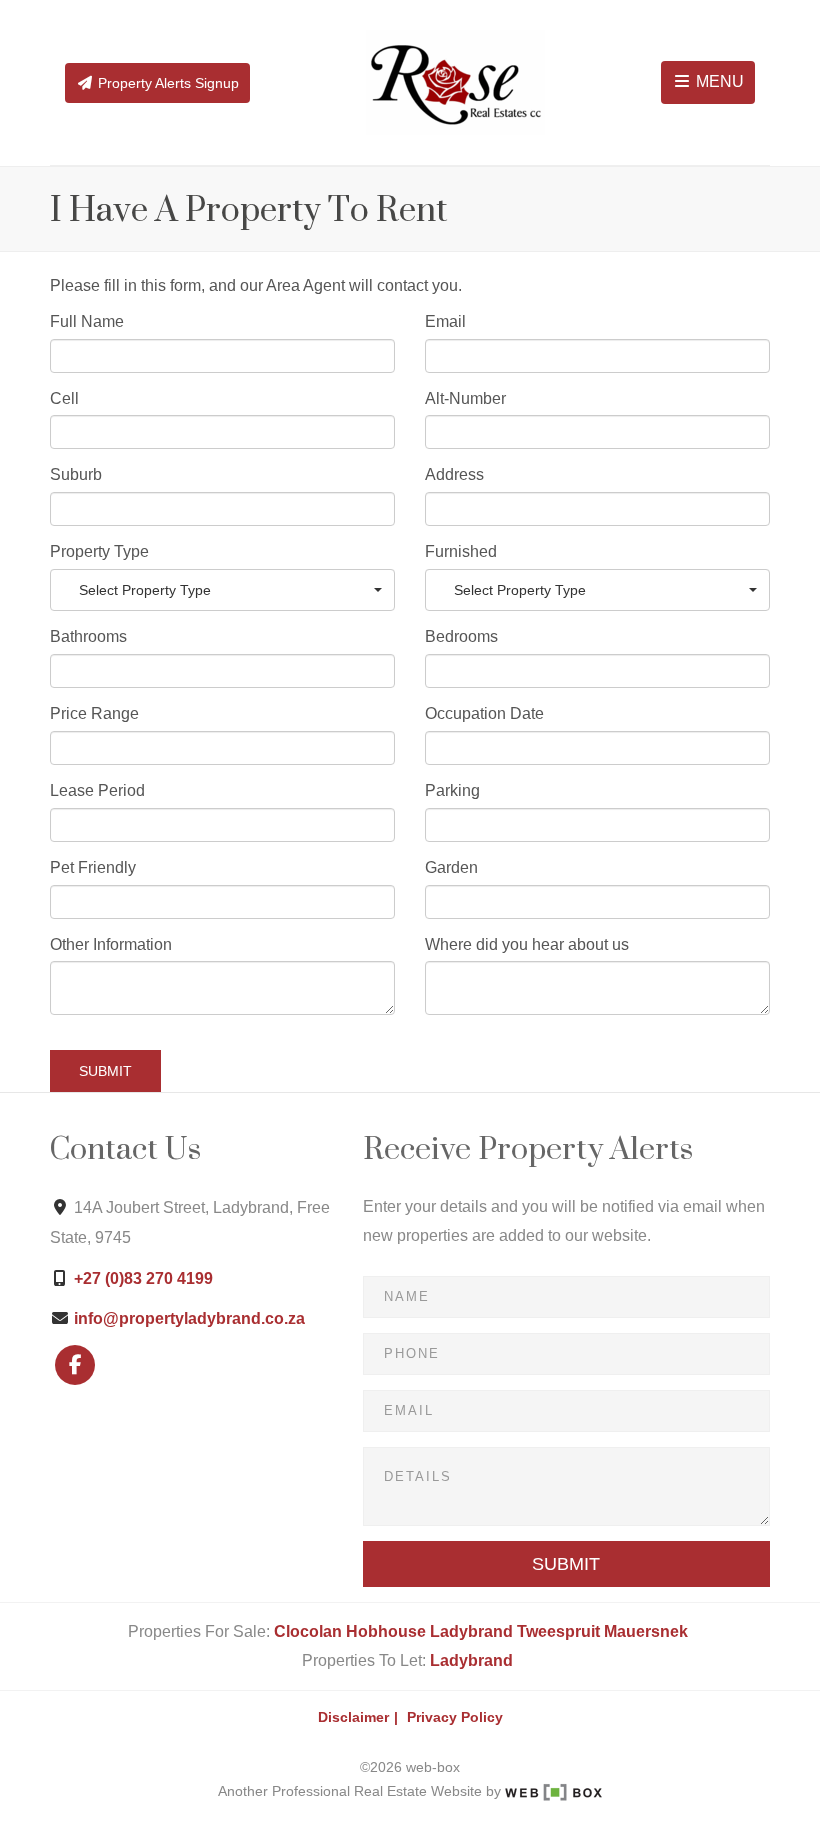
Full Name (87, 321)
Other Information (111, 944)
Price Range (94, 713)
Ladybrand (471, 1631)
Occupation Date (484, 713)
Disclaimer (353, 1717)
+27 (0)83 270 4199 (143, 1278)
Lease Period (97, 790)
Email (445, 321)
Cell (64, 398)
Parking (452, 790)
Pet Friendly (93, 867)
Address (454, 474)
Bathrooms (88, 636)
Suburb (76, 474)
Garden (451, 867)
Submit (105, 1071)
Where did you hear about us (527, 944)
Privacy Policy (455, 1717)
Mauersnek (646, 1631)
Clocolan (308, 1631)
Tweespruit (558, 1631)
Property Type (99, 551)
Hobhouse (386, 1631)
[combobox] (222, 590)
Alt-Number (465, 398)
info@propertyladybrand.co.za (189, 1318)
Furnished (461, 551)
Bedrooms (461, 636)
